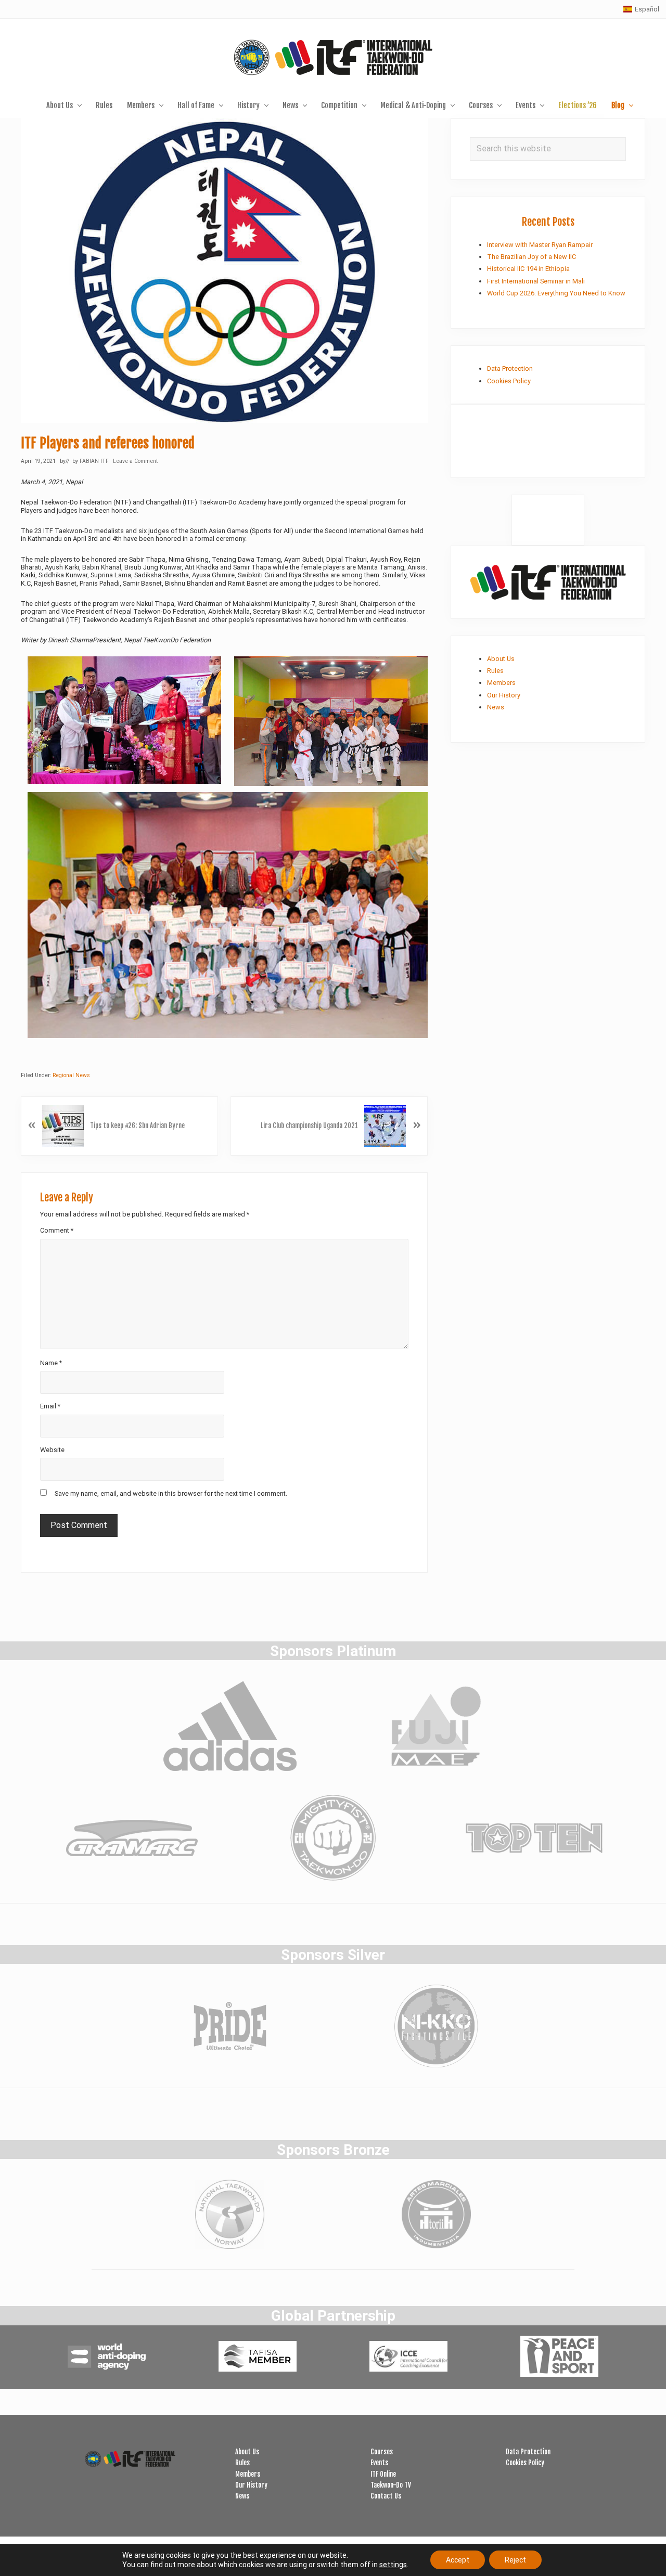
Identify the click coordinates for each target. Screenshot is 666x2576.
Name (51, 1363)
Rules (495, 671)
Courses (382, 2452)
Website (52, 1450)
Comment (57, 1230)
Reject (515, 2560)
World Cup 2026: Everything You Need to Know (556, 293)
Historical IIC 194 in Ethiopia (528, 269)
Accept (458, 2560)
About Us (501, 659)
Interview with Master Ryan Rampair (540, 245)
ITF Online (383, 2474)
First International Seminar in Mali (536, 281)
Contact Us (386, 2496)
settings (393, 2565)
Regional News (71, 1075)
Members (501, 683)
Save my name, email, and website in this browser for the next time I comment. (171, 1493)
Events (379, 2463)
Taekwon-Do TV (391, 2485)
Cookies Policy (509, 381)
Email (50, 1406)
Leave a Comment (135, 461)
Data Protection (510, 368)
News (496, 707)
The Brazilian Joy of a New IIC (531, 257)
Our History (504, 695)
